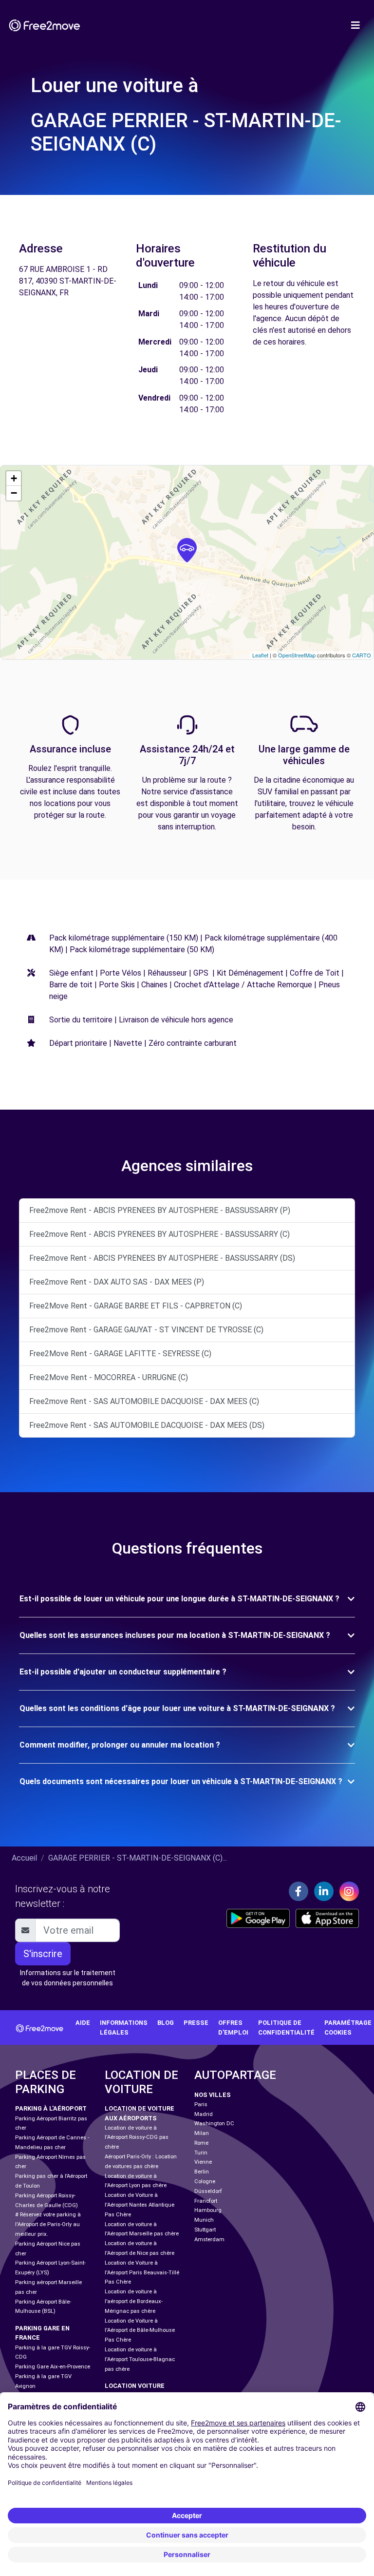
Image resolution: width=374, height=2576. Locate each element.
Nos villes (213, 2095)
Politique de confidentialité (286, 2027)
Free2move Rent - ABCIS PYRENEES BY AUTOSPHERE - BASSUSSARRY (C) (159, 1234)
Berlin (202, 2172)
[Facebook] (299, 1891)
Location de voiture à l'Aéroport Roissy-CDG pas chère (137, 2138)
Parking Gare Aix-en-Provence (53, 2367)
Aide (83, 2023)
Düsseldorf (208, 2191)
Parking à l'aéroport (51, 2108)
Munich (204, 2220)
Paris (201, 2105)
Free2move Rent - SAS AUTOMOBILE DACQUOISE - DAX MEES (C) (144, 1401)
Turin (201, 2153)
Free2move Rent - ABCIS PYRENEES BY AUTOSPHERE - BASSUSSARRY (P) (160, 1210)
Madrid (204, 2114)
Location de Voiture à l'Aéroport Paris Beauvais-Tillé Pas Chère (142, 2273)
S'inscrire (43, 1954)
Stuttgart (205, 2230)
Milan (202, 2133)
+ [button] (14, 478)
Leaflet (260, 655)
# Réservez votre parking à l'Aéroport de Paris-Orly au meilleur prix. (48, 2224)
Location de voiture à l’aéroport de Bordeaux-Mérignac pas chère (134, 2301)
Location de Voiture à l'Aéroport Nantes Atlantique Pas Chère (140, 2205)
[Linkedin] (324, 1891)
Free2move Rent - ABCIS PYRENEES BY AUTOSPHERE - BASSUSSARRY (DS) (162, 1258)
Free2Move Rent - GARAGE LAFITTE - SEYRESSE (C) (120, 1354)
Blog (166, 2023)
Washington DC (214, 2124)
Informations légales (124, 2027)
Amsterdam (209, 2240)
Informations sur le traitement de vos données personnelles (68, 1978)
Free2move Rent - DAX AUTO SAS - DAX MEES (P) (117, 1282)
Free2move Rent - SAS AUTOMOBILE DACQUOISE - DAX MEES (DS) (147, 1425)
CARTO (362, 655)
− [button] (14, 493)
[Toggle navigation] (355, 25)
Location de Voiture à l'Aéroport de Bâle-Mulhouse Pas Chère (140, 2331)
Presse (196, 2023)
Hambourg (208, 2210)
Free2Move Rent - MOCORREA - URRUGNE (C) (109, 1377)
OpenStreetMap (297, 655)
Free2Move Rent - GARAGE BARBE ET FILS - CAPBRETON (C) (136, 1306)
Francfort (206, 2201)
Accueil (24, 1858)
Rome (201, 2143)
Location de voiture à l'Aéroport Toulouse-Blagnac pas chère (140, 2359)
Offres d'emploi (233, 2027)
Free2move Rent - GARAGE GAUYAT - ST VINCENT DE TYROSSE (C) (146, 1330)
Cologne (205, 2182)
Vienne (203, 2162)
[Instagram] (349, 1891)
